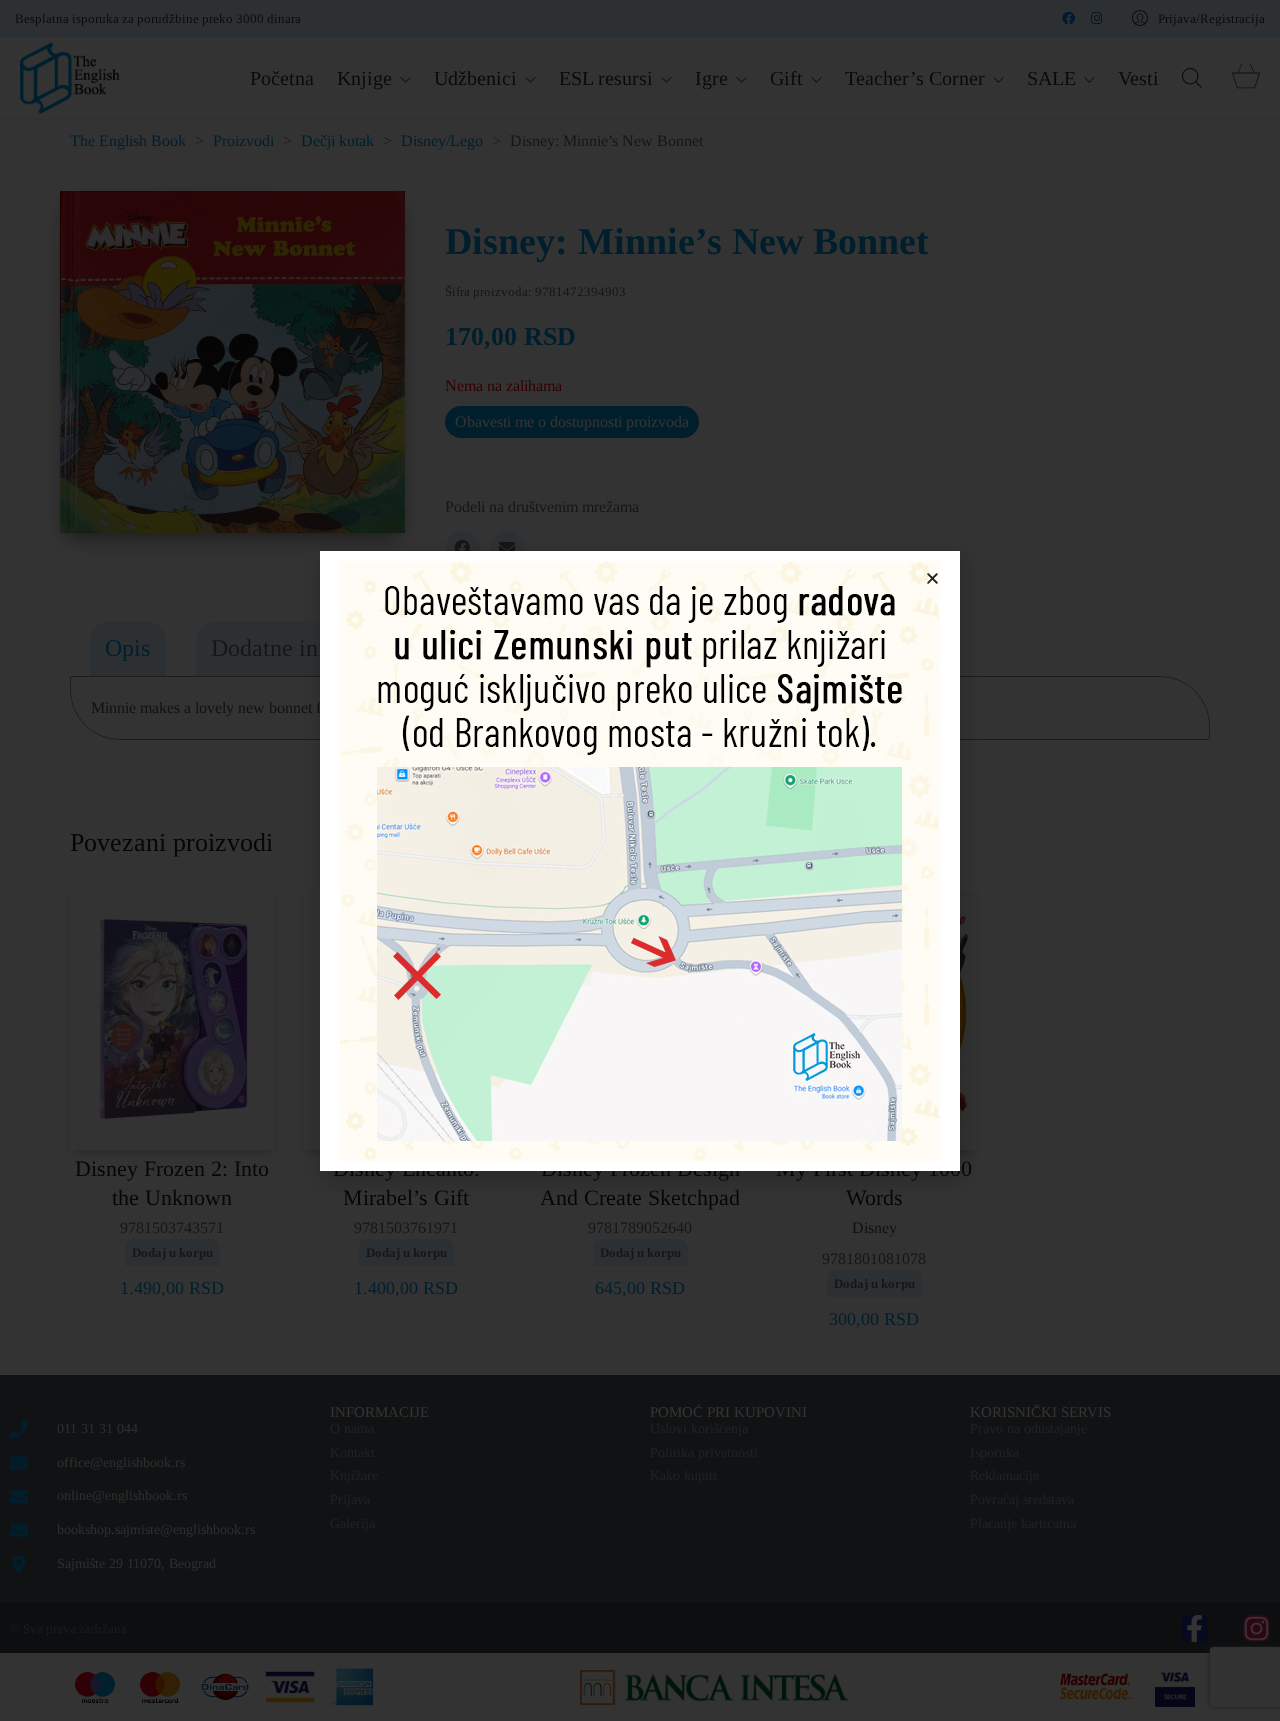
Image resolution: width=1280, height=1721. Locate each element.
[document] (640, 860)
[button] (932, 578)
